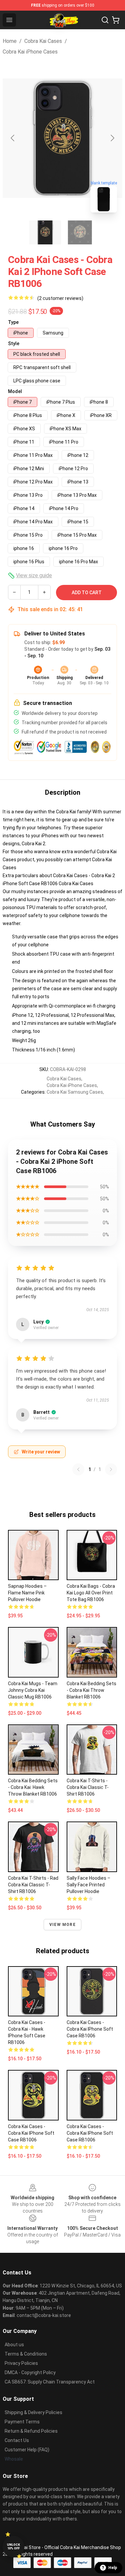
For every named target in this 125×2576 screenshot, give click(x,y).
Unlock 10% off (13, 2547)
